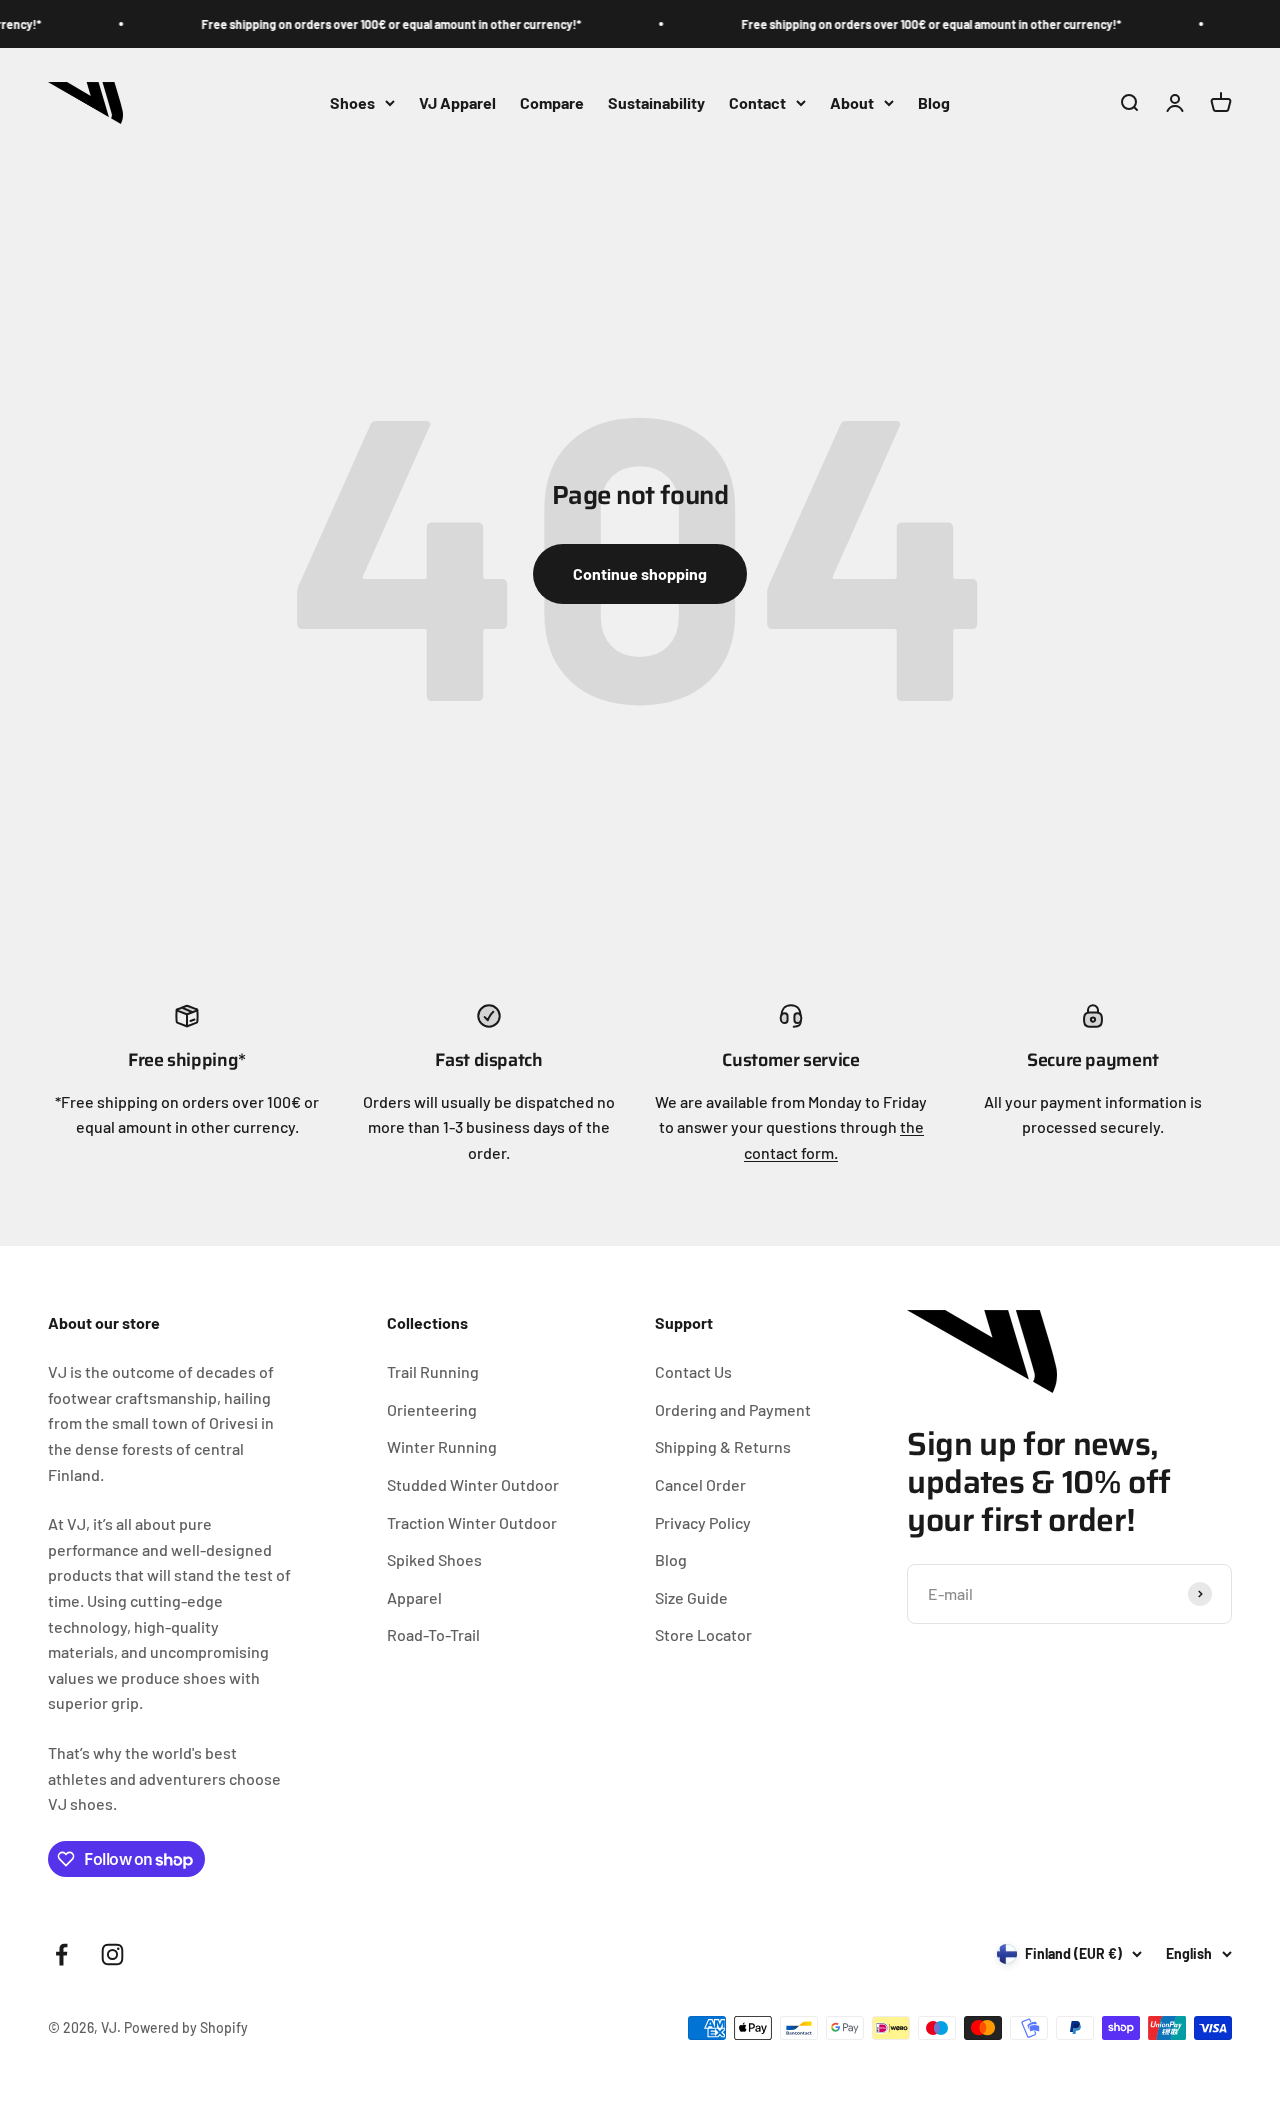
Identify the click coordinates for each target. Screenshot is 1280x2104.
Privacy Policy (703, 1522)
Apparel (414, 1597)
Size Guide (691, 1597)
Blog (934, 102)
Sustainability (656, 102)
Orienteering (432, 1409)
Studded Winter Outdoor (473, 1484)
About (852, 102)
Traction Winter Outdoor (472, 1522)
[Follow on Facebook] (61, 1954)
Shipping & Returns (723, 1446)
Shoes (352, 102)
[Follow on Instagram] (112, 1954)
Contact (757, 102)
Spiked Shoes (434, 1559)
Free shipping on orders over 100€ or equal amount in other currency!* (379, 24)
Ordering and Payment (733, 1409)
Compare (552, 102)
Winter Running (442, 1446)
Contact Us (693, 1371)
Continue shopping (640, 573)
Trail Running (433, 1371)
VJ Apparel (457, 102)
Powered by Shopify (186, 2027)
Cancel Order (700, 1484)
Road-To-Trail (433, 1634)
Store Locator (703, 1634)
